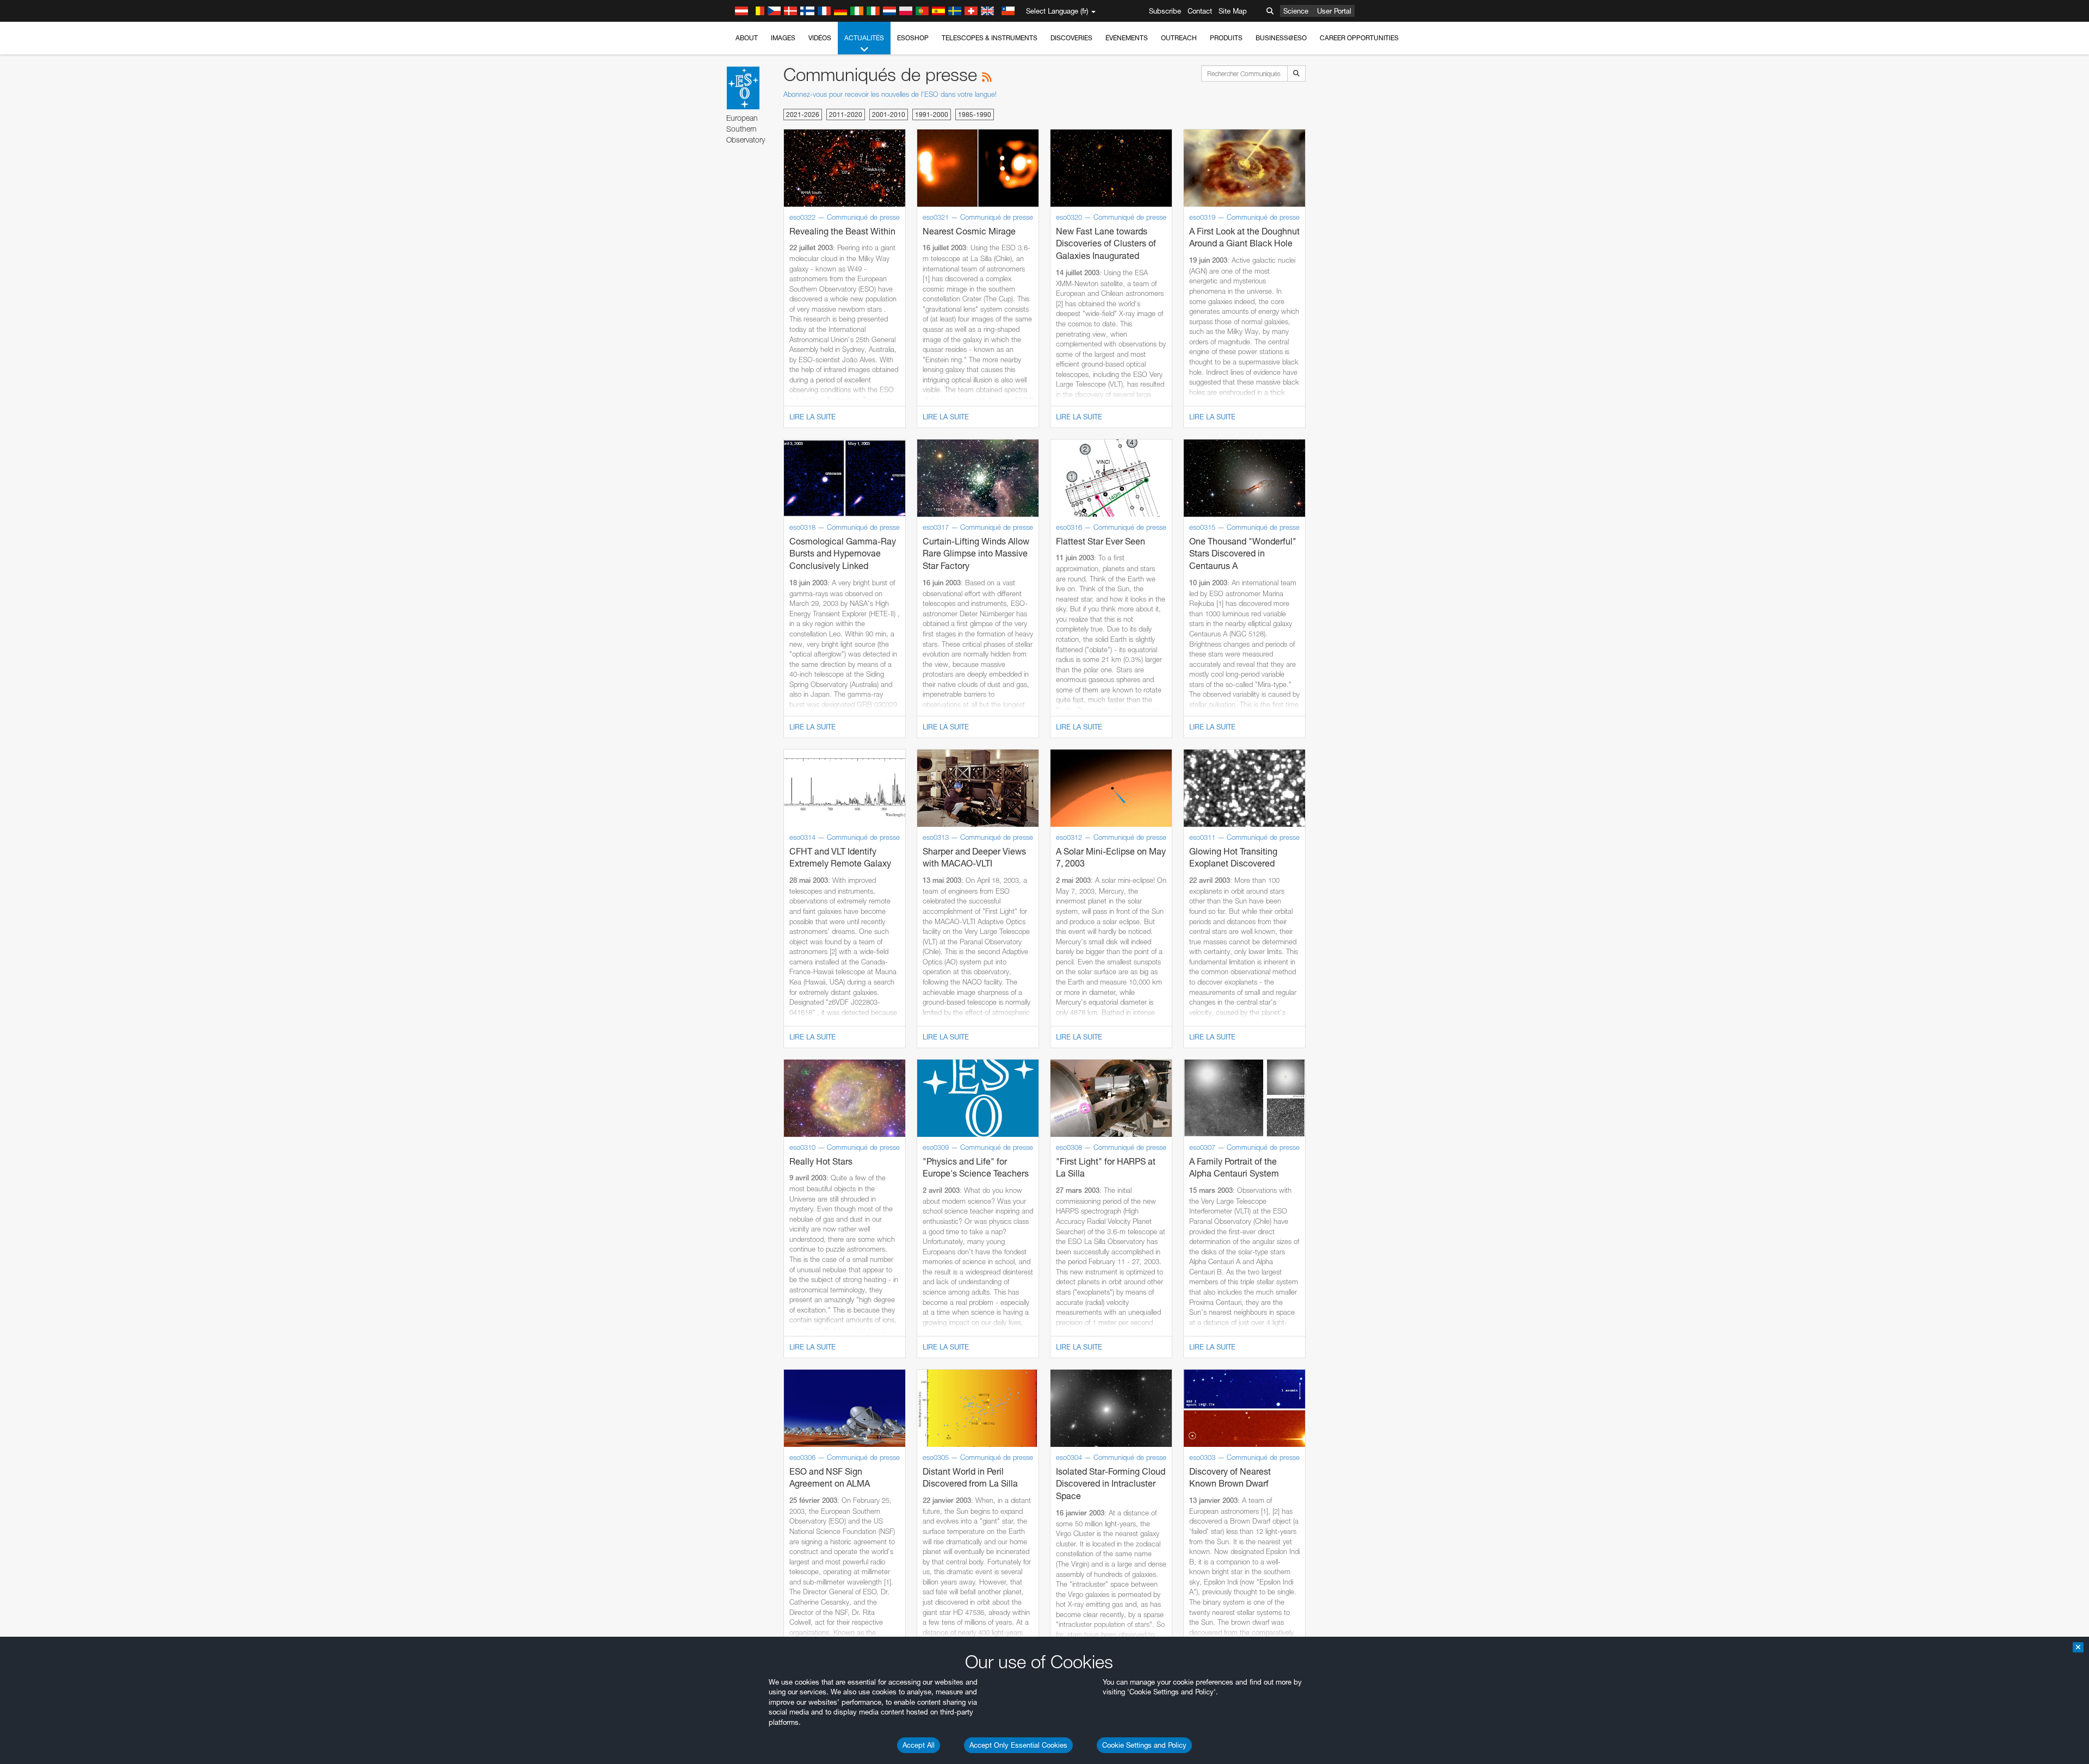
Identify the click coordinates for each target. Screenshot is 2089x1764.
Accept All (919, 1745)
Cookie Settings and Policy (1144, 1745)
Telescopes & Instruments (990, 38)
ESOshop (913, 38)
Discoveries (1071, 38)
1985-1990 (975, 114)
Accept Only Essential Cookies (1018, 1745)
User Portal (1334, 11)
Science (1296, 11)
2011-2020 (846, 114)
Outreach (1179, 38)
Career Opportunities (1359, 38)
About (747, 38)
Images (783, 38)
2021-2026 (803, 114)
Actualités (864, 38)
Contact (1200, 11)
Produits (1226, 38)
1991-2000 (932, 114)
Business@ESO (1281, 38)
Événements (1127, 38)
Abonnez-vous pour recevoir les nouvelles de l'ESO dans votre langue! (890, 94)
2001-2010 (889, 114)
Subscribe (1165, 11)
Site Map (1233, 11)
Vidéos (820, 38)
